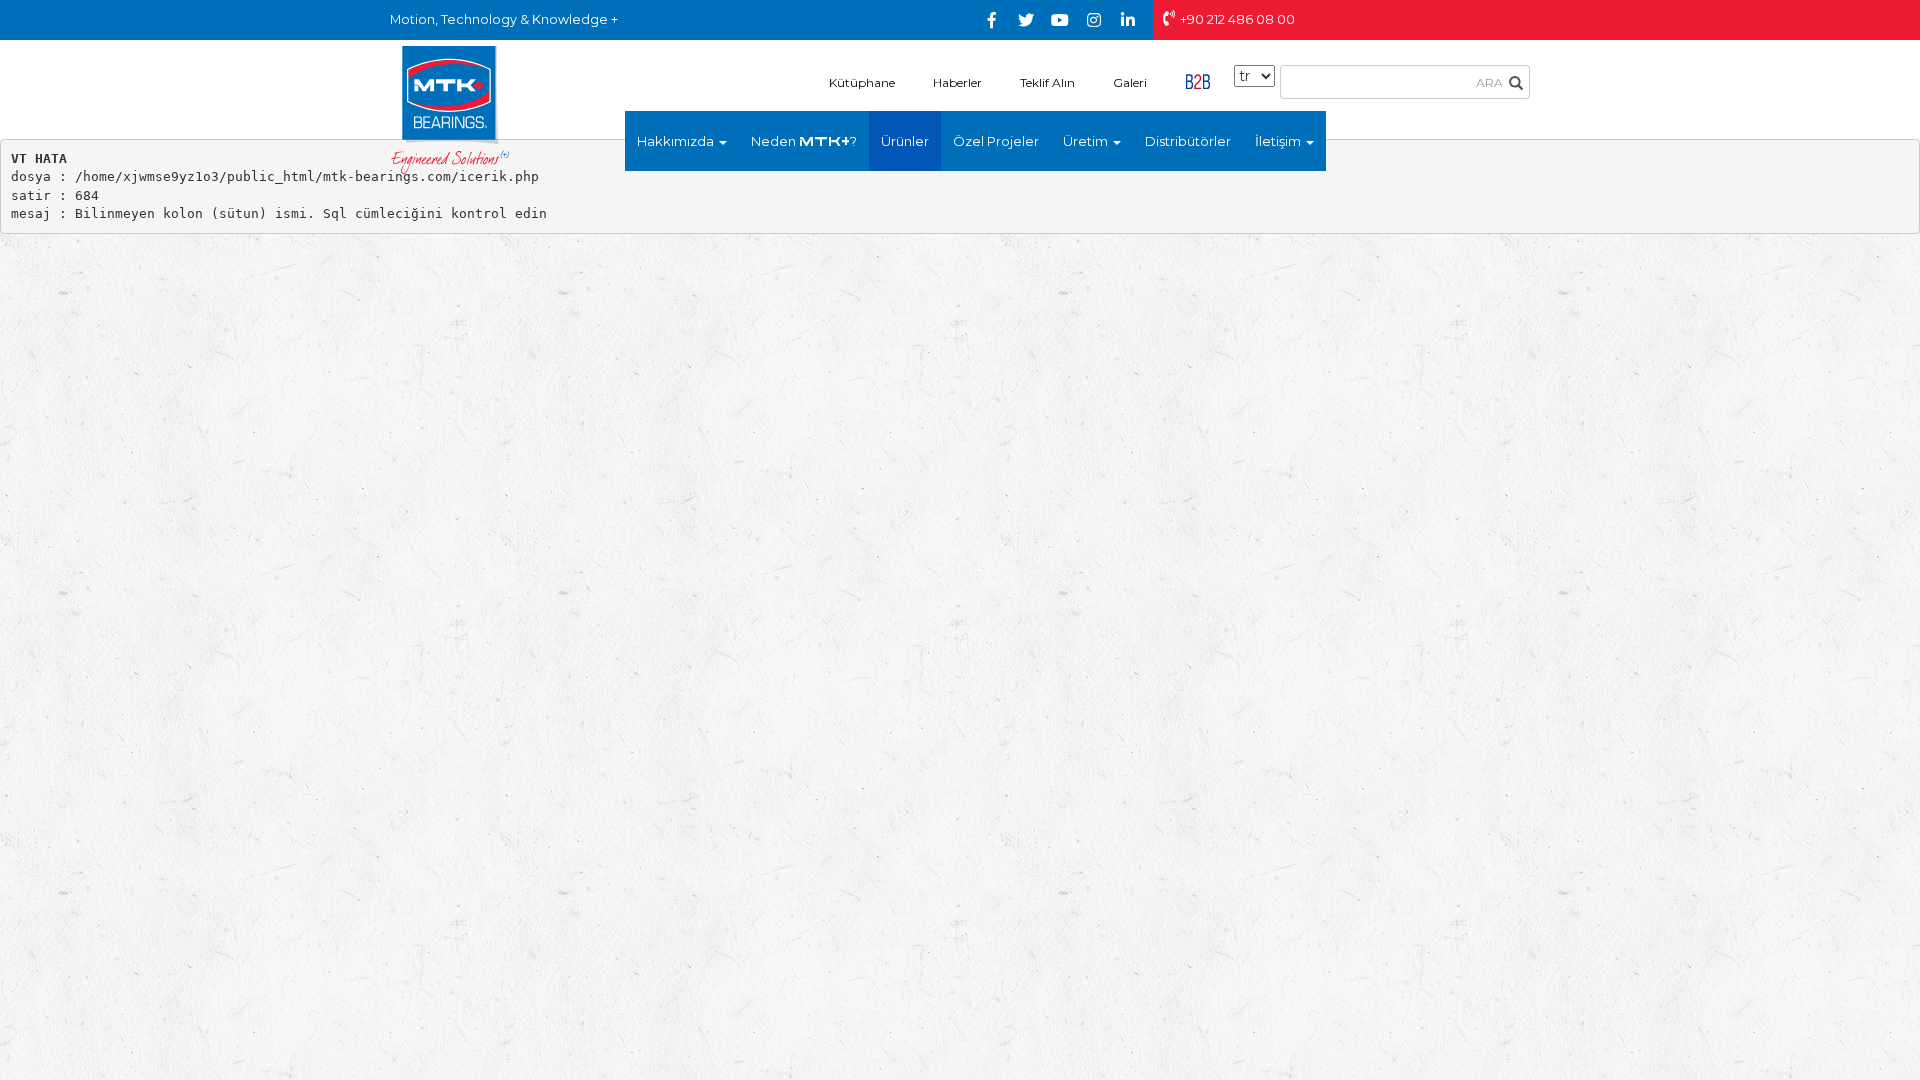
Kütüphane (862, 82)
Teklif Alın (1047, 82)
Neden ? (804, 141)
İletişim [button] (1279, 141)
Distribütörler (1188, 141)
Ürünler (905, 141)
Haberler (957, 82)
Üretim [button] (1087, 141)
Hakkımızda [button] (677, 141)
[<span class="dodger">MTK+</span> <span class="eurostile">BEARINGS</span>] (450, 109)
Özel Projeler (996, 141)
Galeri (1130, 82)
